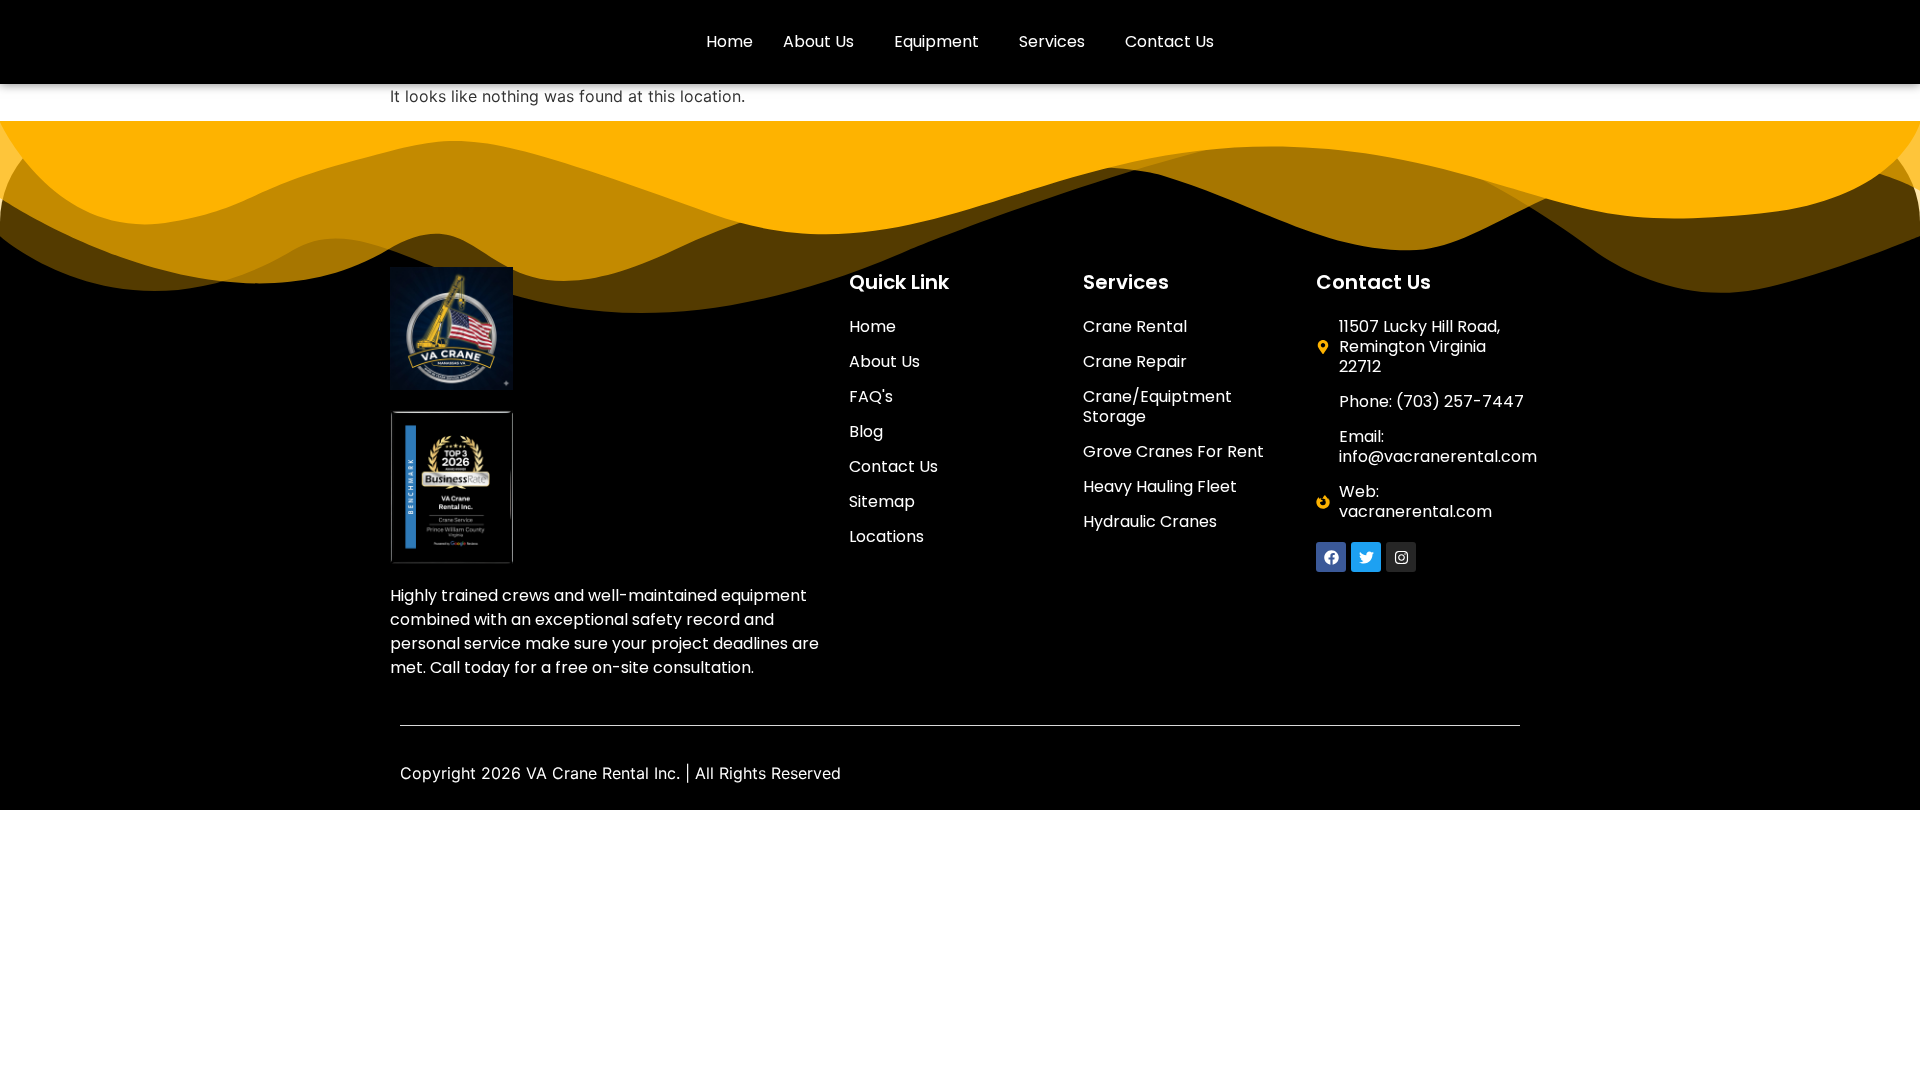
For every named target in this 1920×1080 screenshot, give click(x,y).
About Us (818, 41)
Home (729, 41)
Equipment (936, 41)
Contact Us (1169, 41)
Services (1052, 41)
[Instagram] (1401, 557)
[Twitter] (1366, 557)
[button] (823, 42)
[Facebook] (1331, 557)
